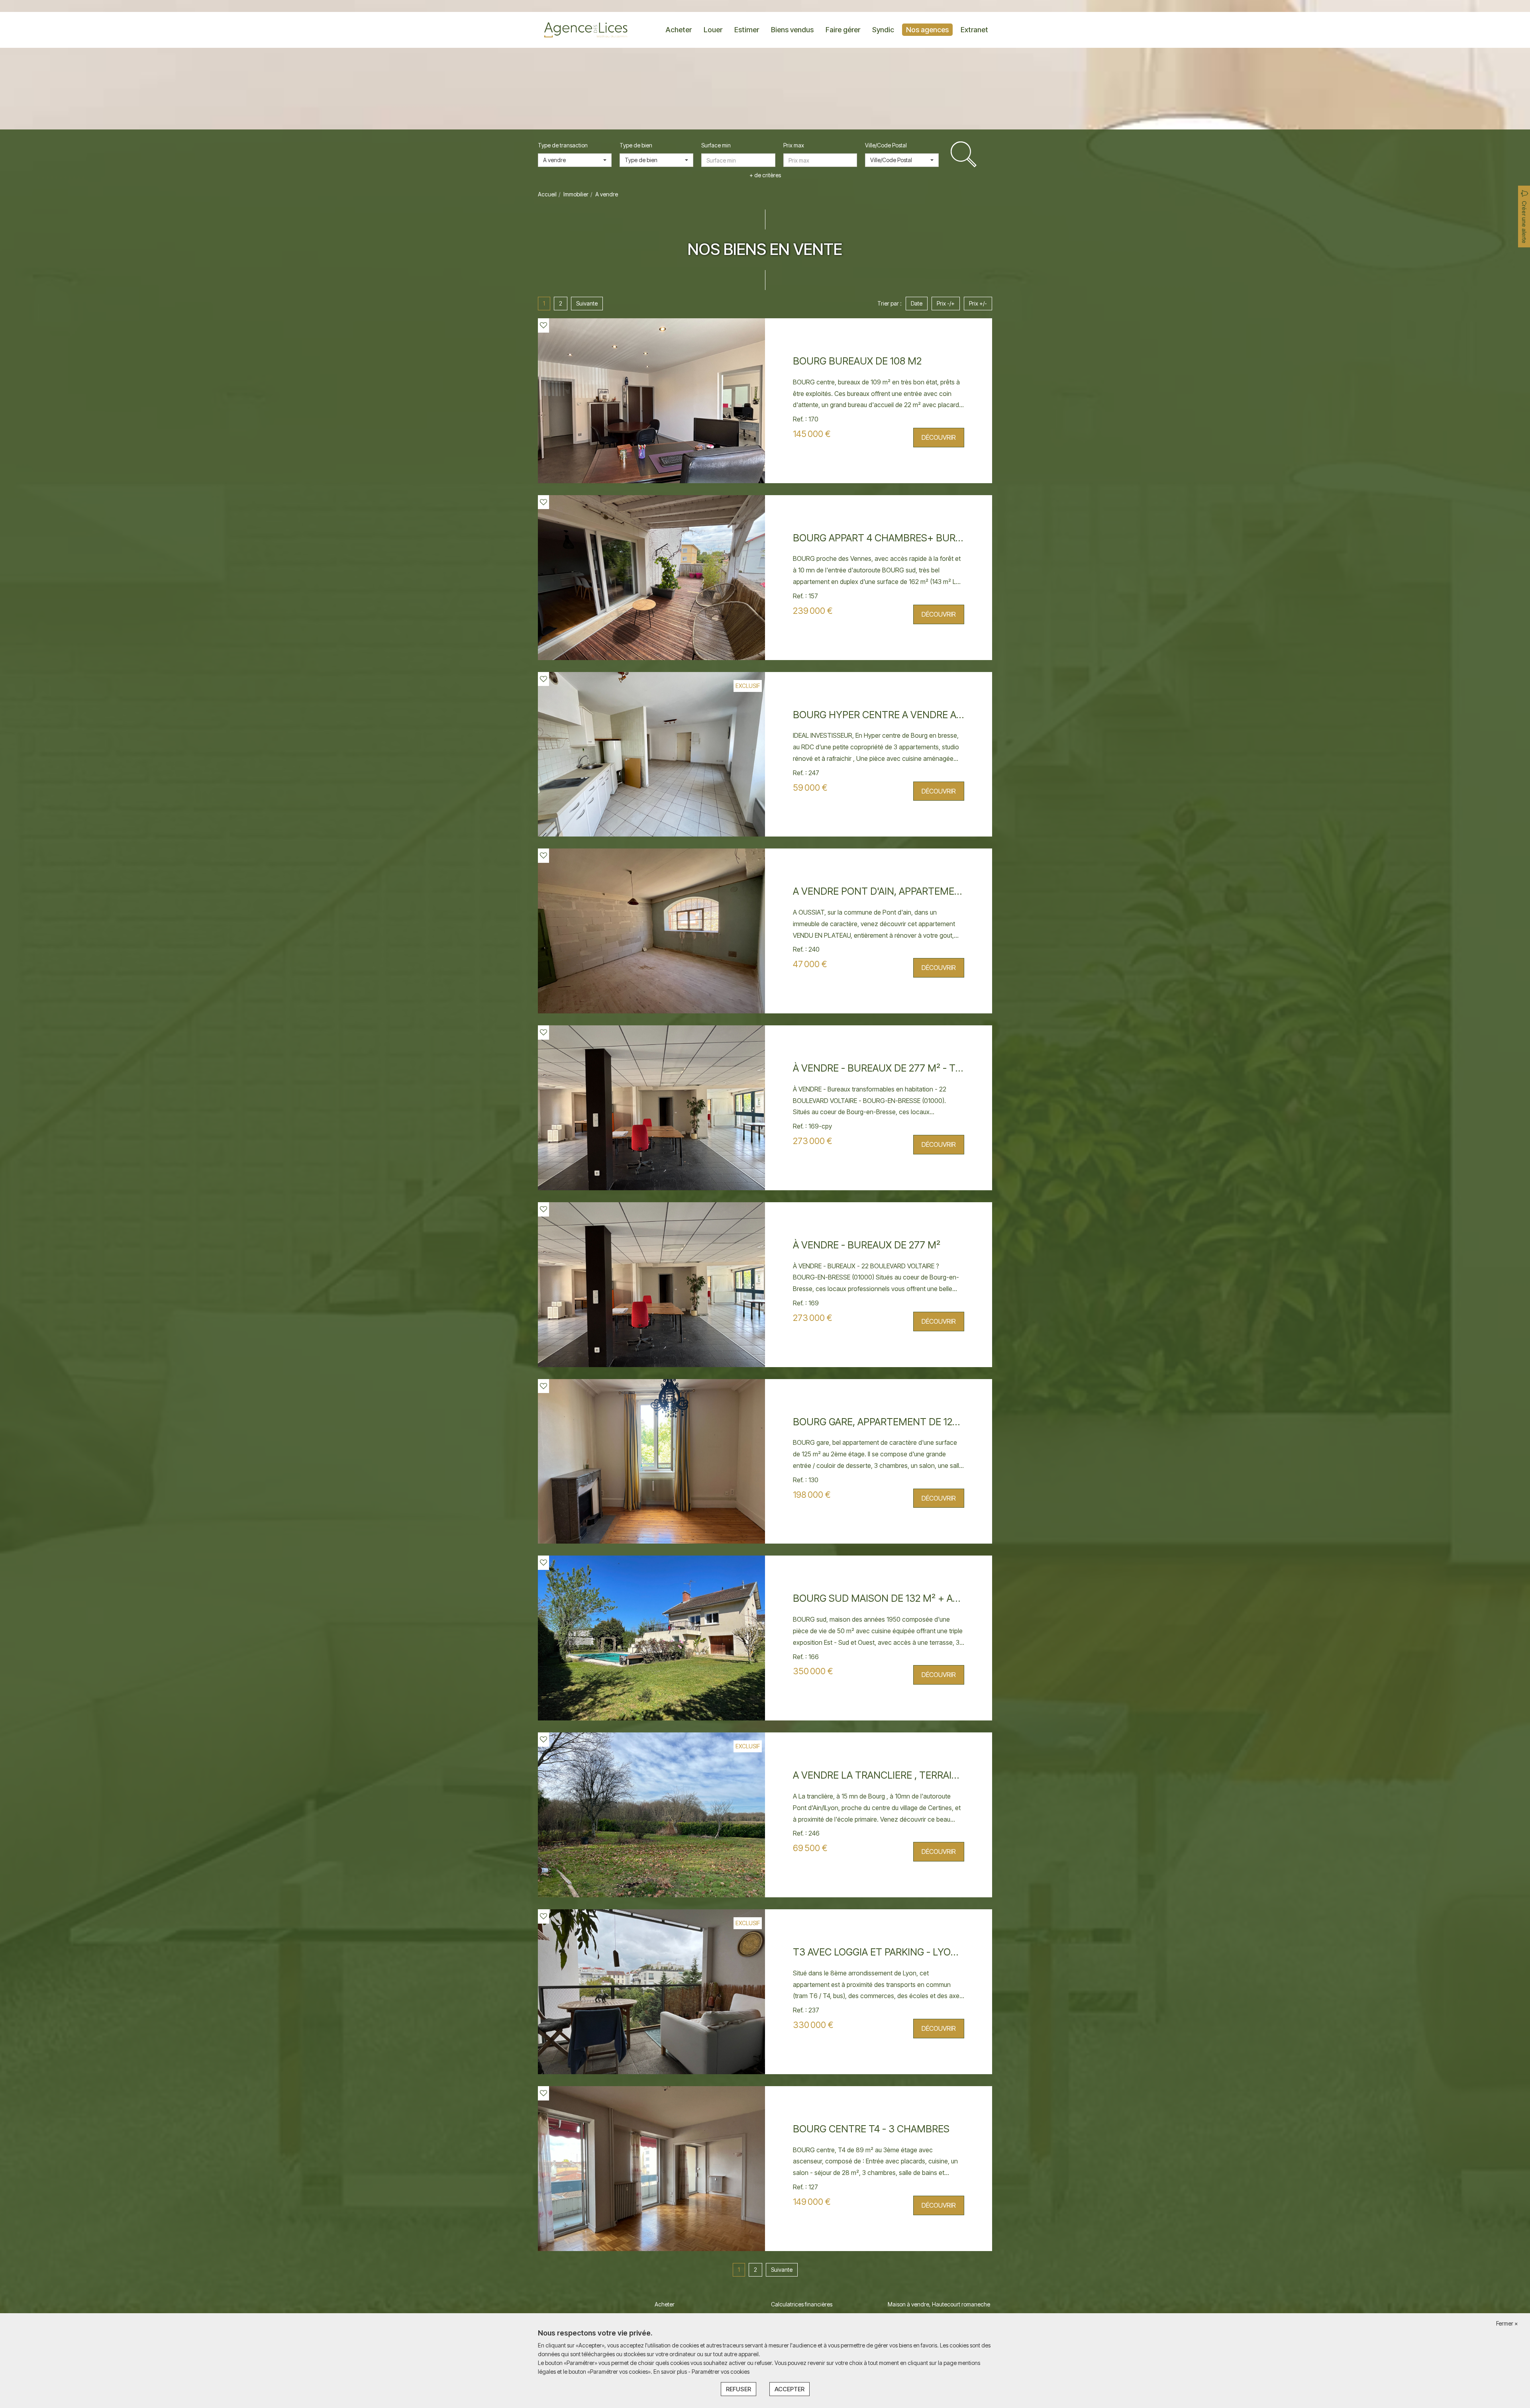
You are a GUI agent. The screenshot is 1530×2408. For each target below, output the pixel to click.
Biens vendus (792, 30)
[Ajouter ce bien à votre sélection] (543, 325)
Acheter (679, 30)
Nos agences (927, 30)
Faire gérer (843, 30)
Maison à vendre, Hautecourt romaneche (939, 2304)
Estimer (747, 30)
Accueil (547, 194)
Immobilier (576, 194)
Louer (713, 30)
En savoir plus (671, 2372)
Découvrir (939, 437)
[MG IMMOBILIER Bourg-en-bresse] (586, 29)
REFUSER (739, 2389)
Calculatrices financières (802, 2304)
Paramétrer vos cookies (721, 2372)
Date (917, 303)
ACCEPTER (790, 2389)
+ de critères (765, 175)
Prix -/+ (946, 303)
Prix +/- (978, 303)
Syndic (883, 30)
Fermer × (1507, 2323)
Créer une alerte (1524, 222)
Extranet (974, 30)
